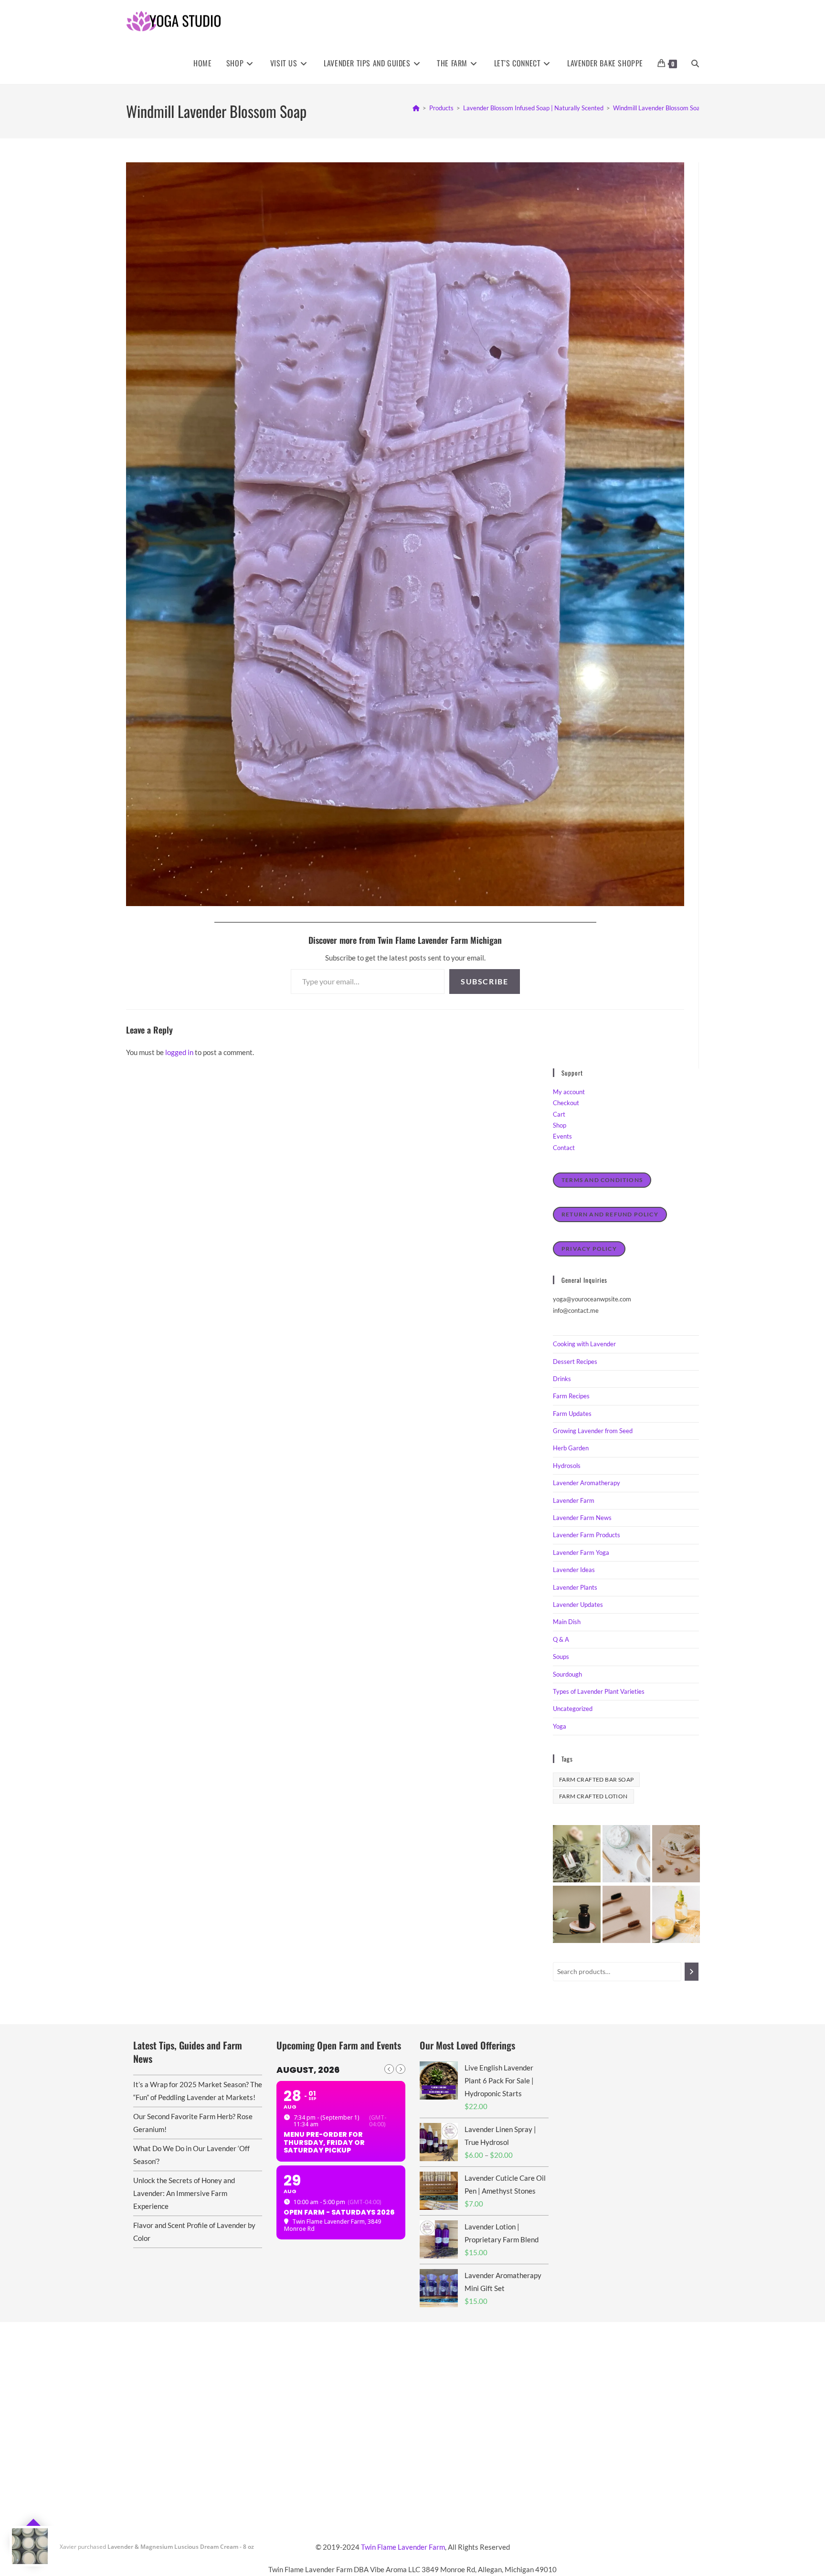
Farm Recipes (571, 1396)
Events (562, 1136)
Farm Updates (572, 1414)
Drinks (562, 1379)
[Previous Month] (389, 2069)
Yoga (560, 1726)
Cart (559, 1114)
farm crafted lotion (593, 1796)
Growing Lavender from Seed (593, 1431)
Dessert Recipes (575, 1362)
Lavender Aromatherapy (587, 1483)
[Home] (416, 108)
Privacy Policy (589, 1249)
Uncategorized (573, 1709)
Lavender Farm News (582, 1518)
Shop (560, 1125)
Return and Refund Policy (610, 1214)
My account (569, 1092)
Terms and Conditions (602, 1180)
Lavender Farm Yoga (581, 1552)
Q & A (561, 1639)
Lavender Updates (578, 1605)
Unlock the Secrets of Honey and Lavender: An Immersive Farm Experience (184, 2193)
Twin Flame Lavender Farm (403, 2547)
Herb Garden (571, 1448)
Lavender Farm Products (587, 1535)
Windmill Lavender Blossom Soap (658, 108)
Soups (561, 1657)
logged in (179, 1052)
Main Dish (567, 1622)
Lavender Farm (574, 1500)
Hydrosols (567, 1466)
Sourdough (567, 1674)
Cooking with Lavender (584, 1344)
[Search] (692, 1972)
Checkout (566, 1103)
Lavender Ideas (574, 1570)
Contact (564, 1148)
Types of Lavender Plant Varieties (599, 1691)
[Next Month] (401, 2069)
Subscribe (484, 981)
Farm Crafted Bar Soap (596, 1779)
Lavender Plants (575, 1587)
